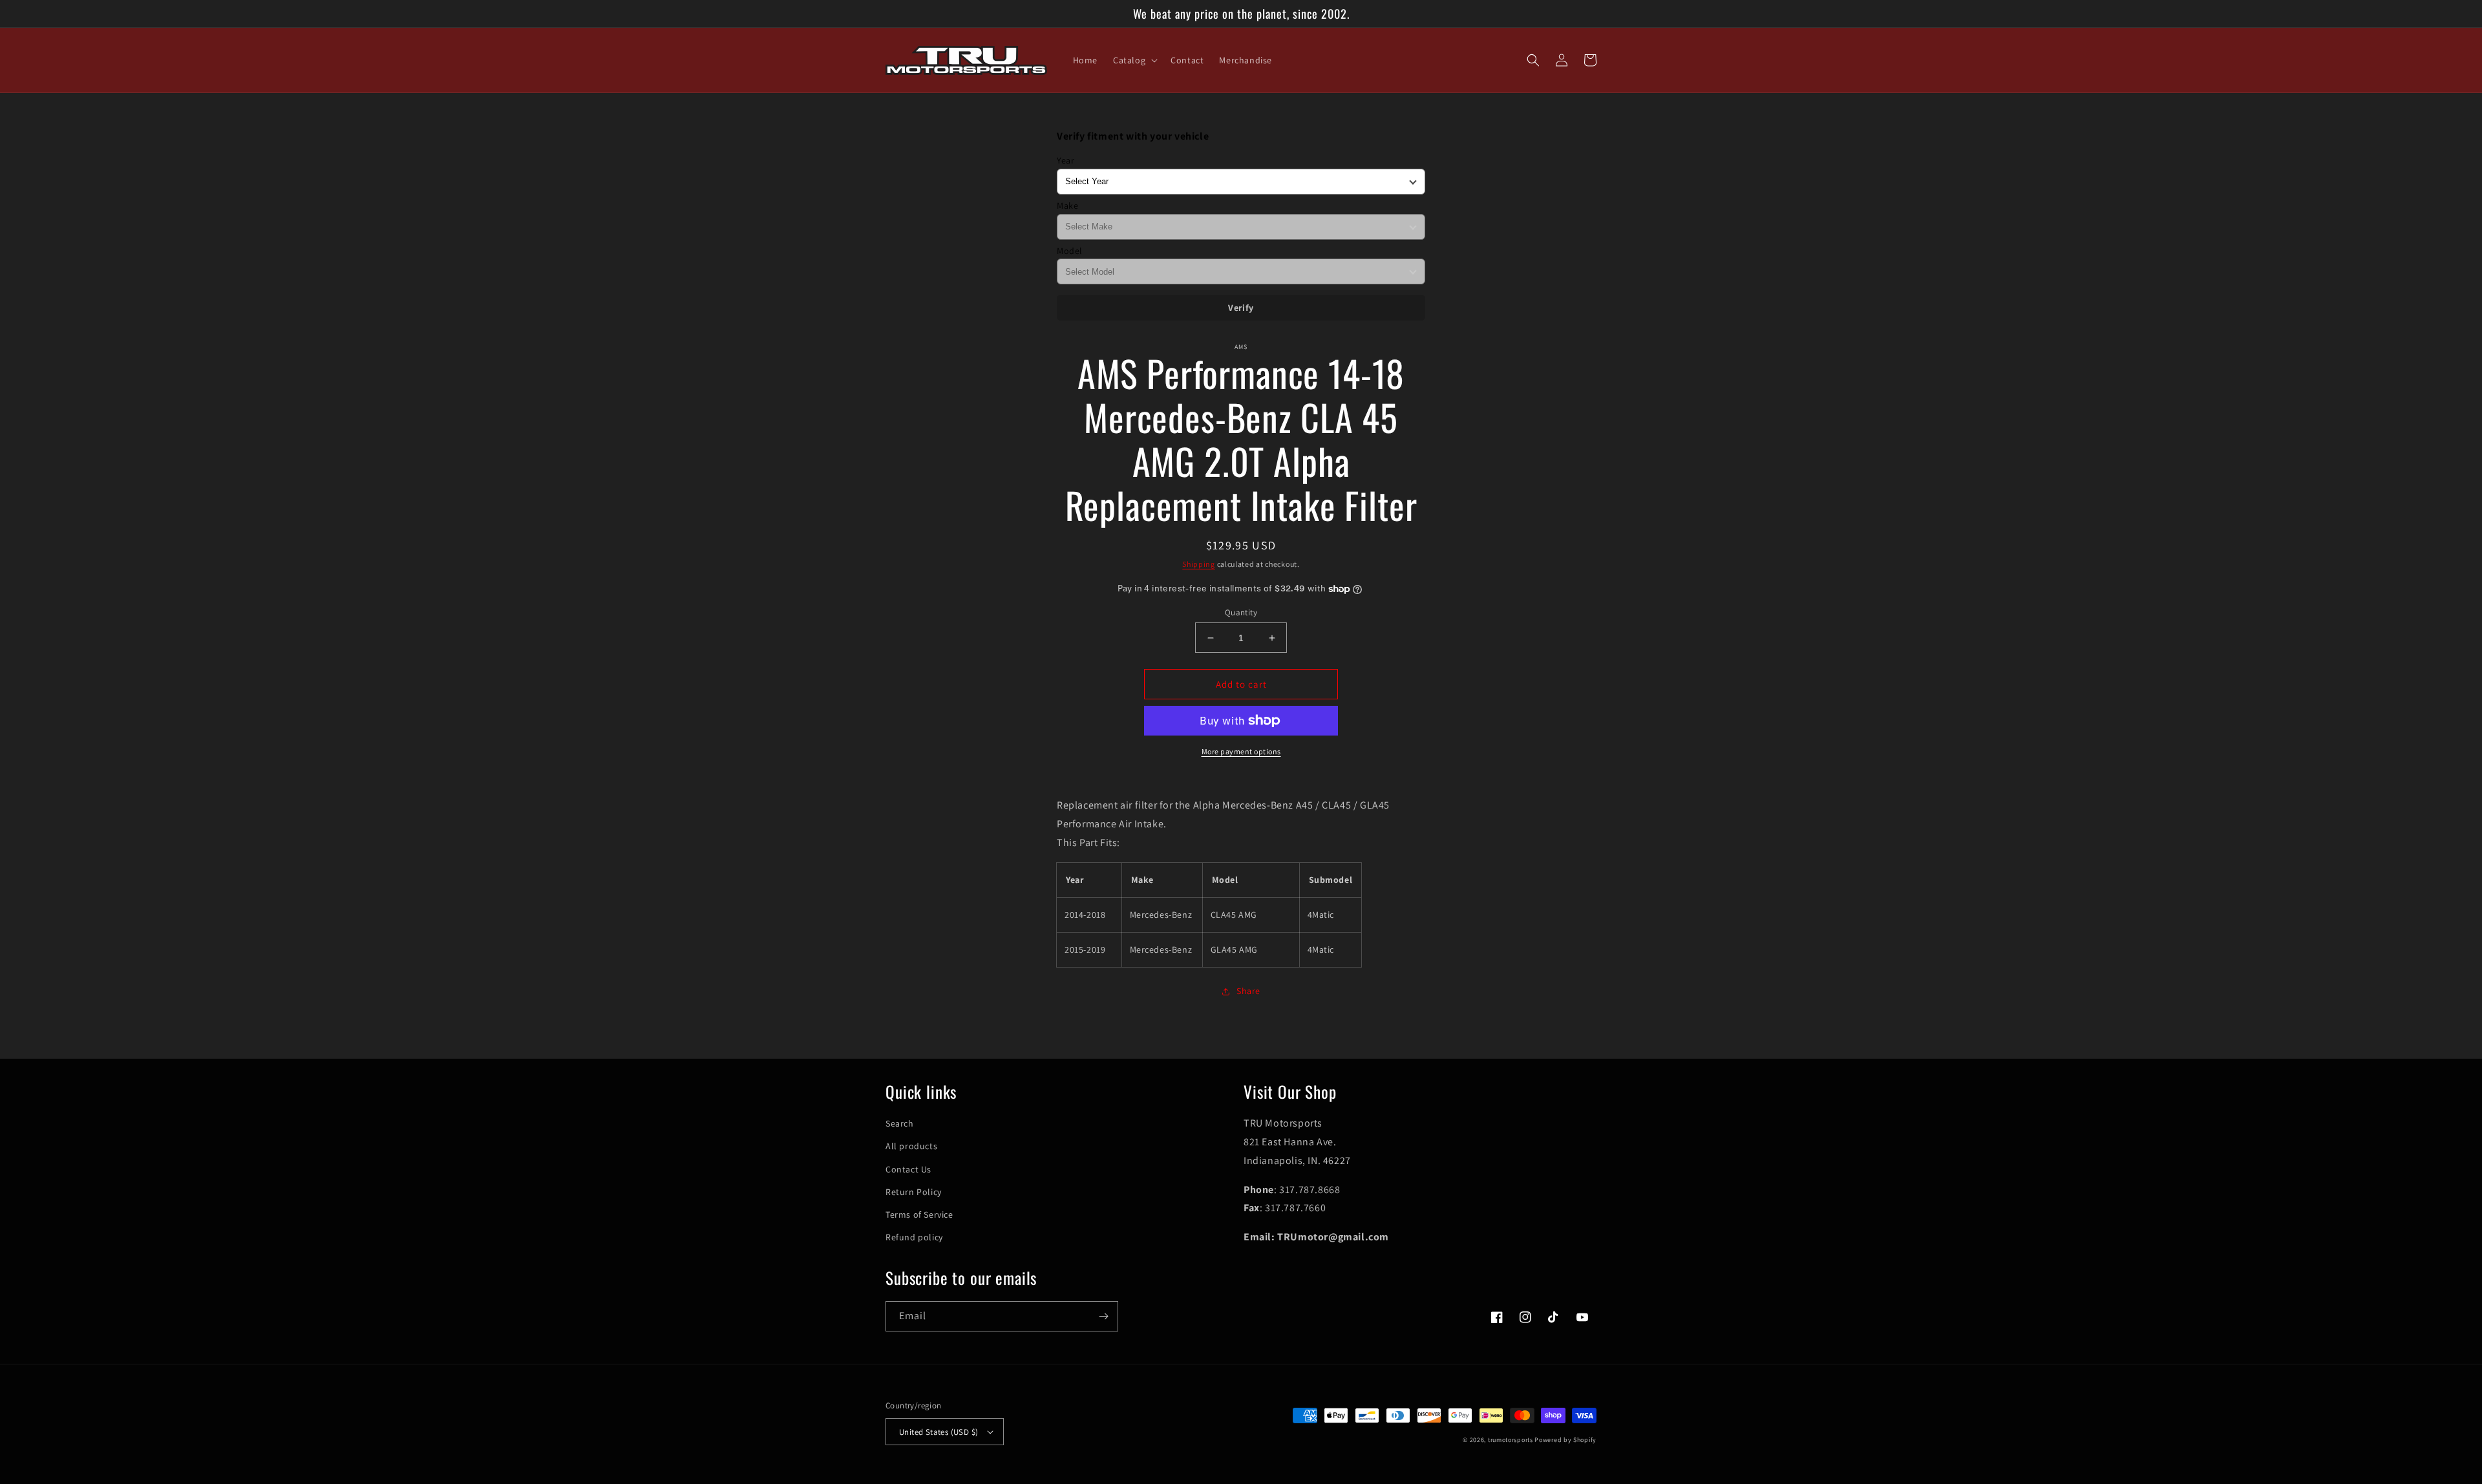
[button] (1134, 60)
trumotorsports (1511, 1440)
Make (1067, 206)
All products (911, 1146)
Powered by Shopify (1565, 1440)
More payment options (1241, 751)
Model (1070, 251)
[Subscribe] (1103, 1316)
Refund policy (914, 1237)
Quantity (1241, 612)
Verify (1241, 308)
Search (900, 1123)
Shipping (1199, 564)
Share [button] (1248, 991)
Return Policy (914, 1192)
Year (1066, 160)
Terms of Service (919, 1214)
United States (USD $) (939, 1432)
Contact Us (908, 1169)
